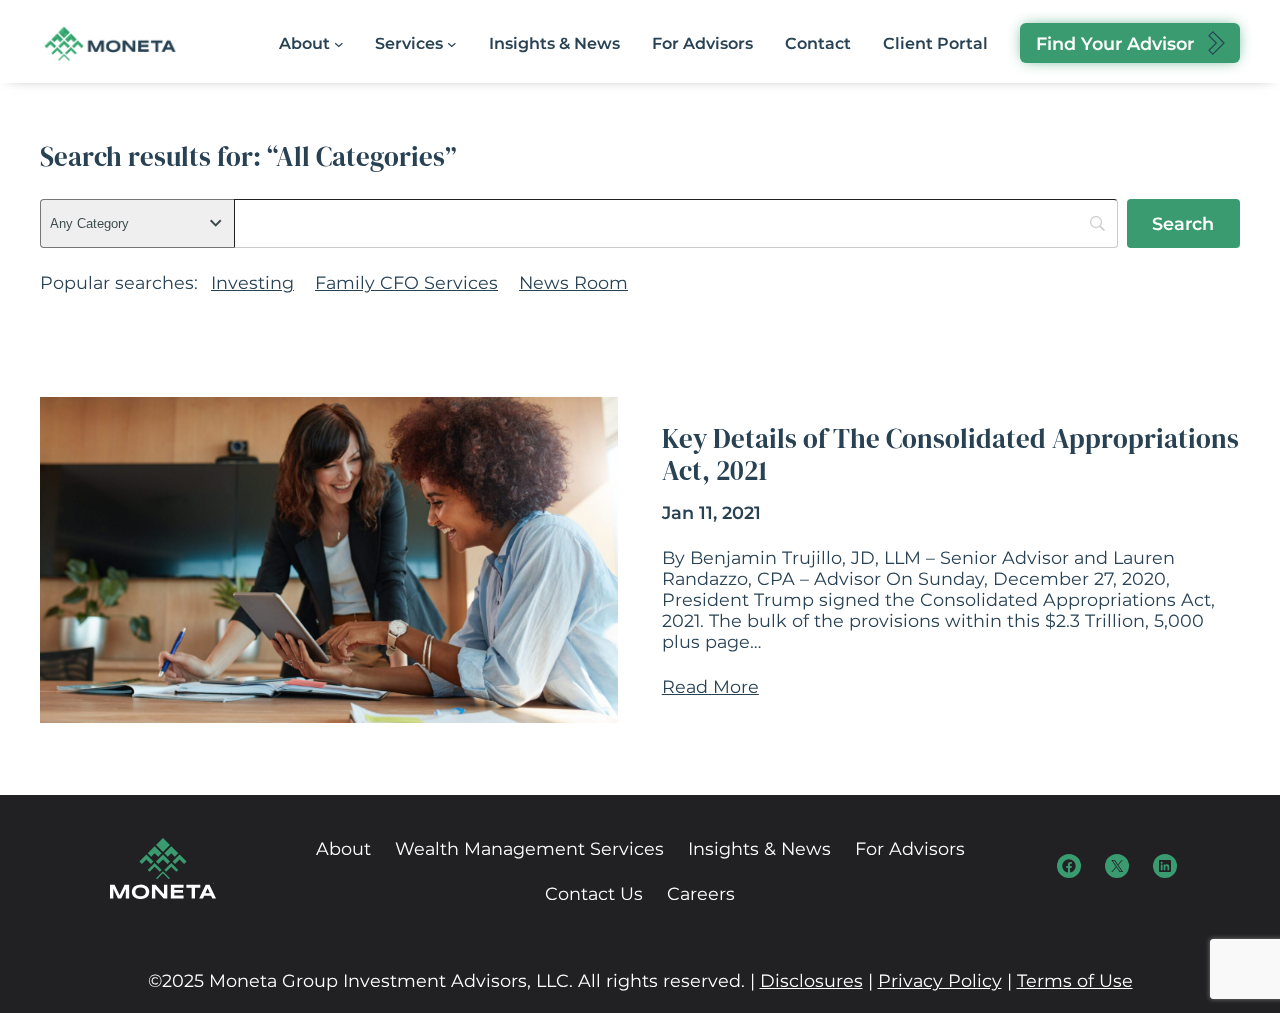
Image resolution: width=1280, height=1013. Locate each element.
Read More (710, 686)
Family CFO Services (406, 282)
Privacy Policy (940, 980)
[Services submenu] (452, 44)
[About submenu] (339, 44)
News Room (573, 282)
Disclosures (811, 980)
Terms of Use (1075, 980)
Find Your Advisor (1115, 43)
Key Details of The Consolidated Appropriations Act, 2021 (950, 455)
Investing (252, 282)
